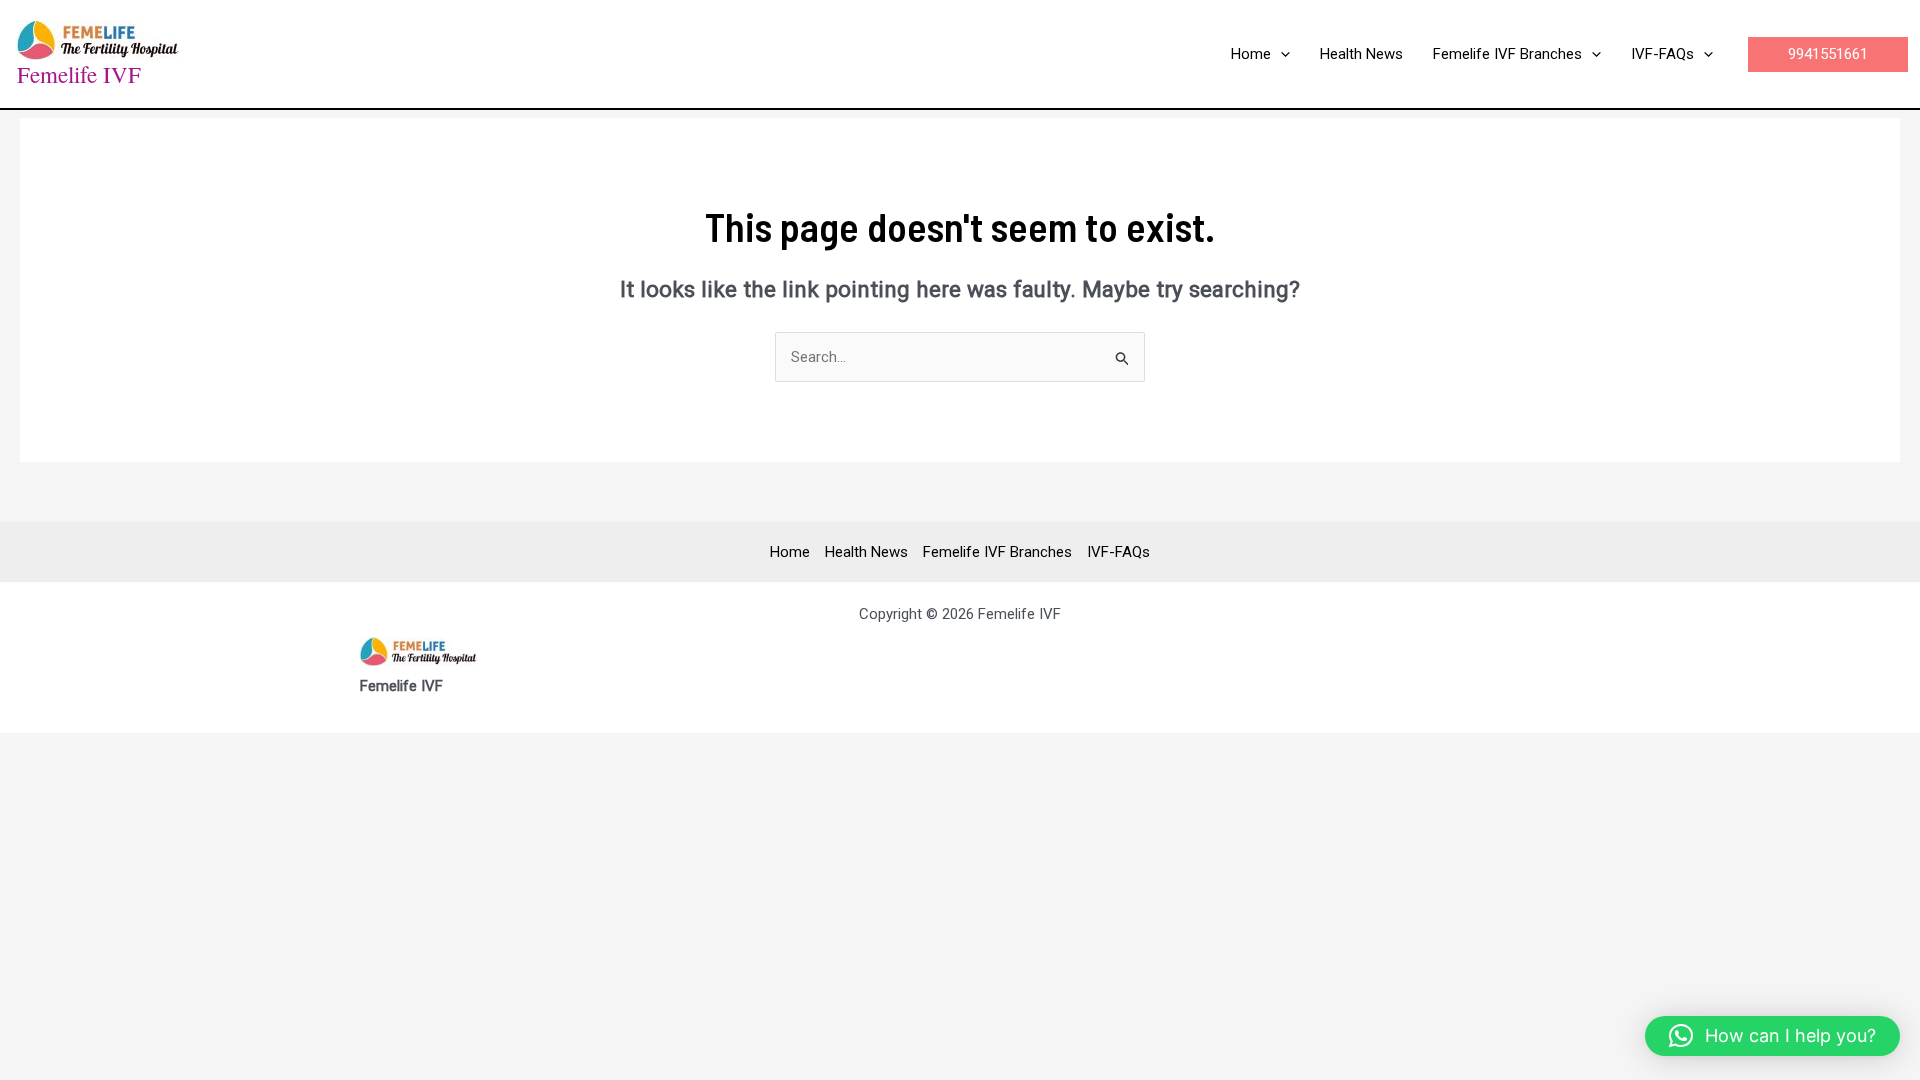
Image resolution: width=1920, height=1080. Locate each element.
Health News (866, 552)
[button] (1280, 54)
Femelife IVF (79, 74)
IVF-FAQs (1118, 552)
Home (790, 552)
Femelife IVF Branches (997, 552)
